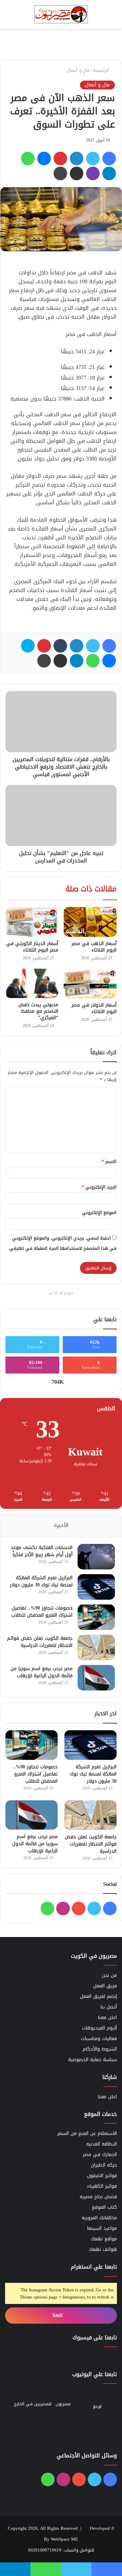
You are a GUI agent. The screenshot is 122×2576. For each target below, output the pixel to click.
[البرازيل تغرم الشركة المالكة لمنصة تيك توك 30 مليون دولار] (96, 1587)
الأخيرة (61, 1525)
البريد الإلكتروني (99, 1187)
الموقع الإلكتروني (99, 1213)
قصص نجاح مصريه (98, 2197)
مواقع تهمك (104, 2239)
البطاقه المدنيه (101, 2144)
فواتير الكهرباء (102, 2186)
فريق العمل (105, 1986)
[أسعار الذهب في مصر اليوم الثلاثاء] (90, 922)
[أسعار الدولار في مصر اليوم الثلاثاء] (90, 983)
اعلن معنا (107, 2017)
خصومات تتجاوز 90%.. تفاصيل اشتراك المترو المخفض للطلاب (42, 1612)
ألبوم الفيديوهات (99, 2028)
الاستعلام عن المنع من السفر (87, 2133)
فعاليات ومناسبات (99, 2039)
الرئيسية (102, 70)
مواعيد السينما (102, 2228)
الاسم (109, 1161)
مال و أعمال (78, 70)
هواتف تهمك (103, 2249)
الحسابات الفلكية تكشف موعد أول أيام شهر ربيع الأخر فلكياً (42, 1551)
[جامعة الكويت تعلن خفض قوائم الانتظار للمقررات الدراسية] (96, 1647)
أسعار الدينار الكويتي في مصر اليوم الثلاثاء (32, 947)
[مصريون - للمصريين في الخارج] (61, 14)
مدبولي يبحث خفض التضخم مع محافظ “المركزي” (38, 1011)
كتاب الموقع (104, 2207)
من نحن (109, 1975)
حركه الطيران (104, 2165)
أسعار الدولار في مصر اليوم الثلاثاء (94, 1008)
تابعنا (58, 2315)
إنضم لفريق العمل (98, 1996)
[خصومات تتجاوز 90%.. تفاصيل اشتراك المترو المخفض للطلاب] (96, 1617)
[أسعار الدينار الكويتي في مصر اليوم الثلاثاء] (32, 922)
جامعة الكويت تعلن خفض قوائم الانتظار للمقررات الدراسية (40, 1642)
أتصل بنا (109, 2007)
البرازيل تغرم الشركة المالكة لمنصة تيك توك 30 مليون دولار (41, 1581)
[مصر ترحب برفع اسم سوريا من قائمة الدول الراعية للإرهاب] (96, 1678)
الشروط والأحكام (100, 2049)
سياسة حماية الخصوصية (93, 2060)
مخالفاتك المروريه (99, 2218)
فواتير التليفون (102, 2176)
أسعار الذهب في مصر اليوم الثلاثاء (94, 947)
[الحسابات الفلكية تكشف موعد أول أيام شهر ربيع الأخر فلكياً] (96, 1557)
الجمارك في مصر (100, 2154)
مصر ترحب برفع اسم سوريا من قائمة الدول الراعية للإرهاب (42, 1672)
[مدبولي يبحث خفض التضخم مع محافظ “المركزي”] (32, 983)
